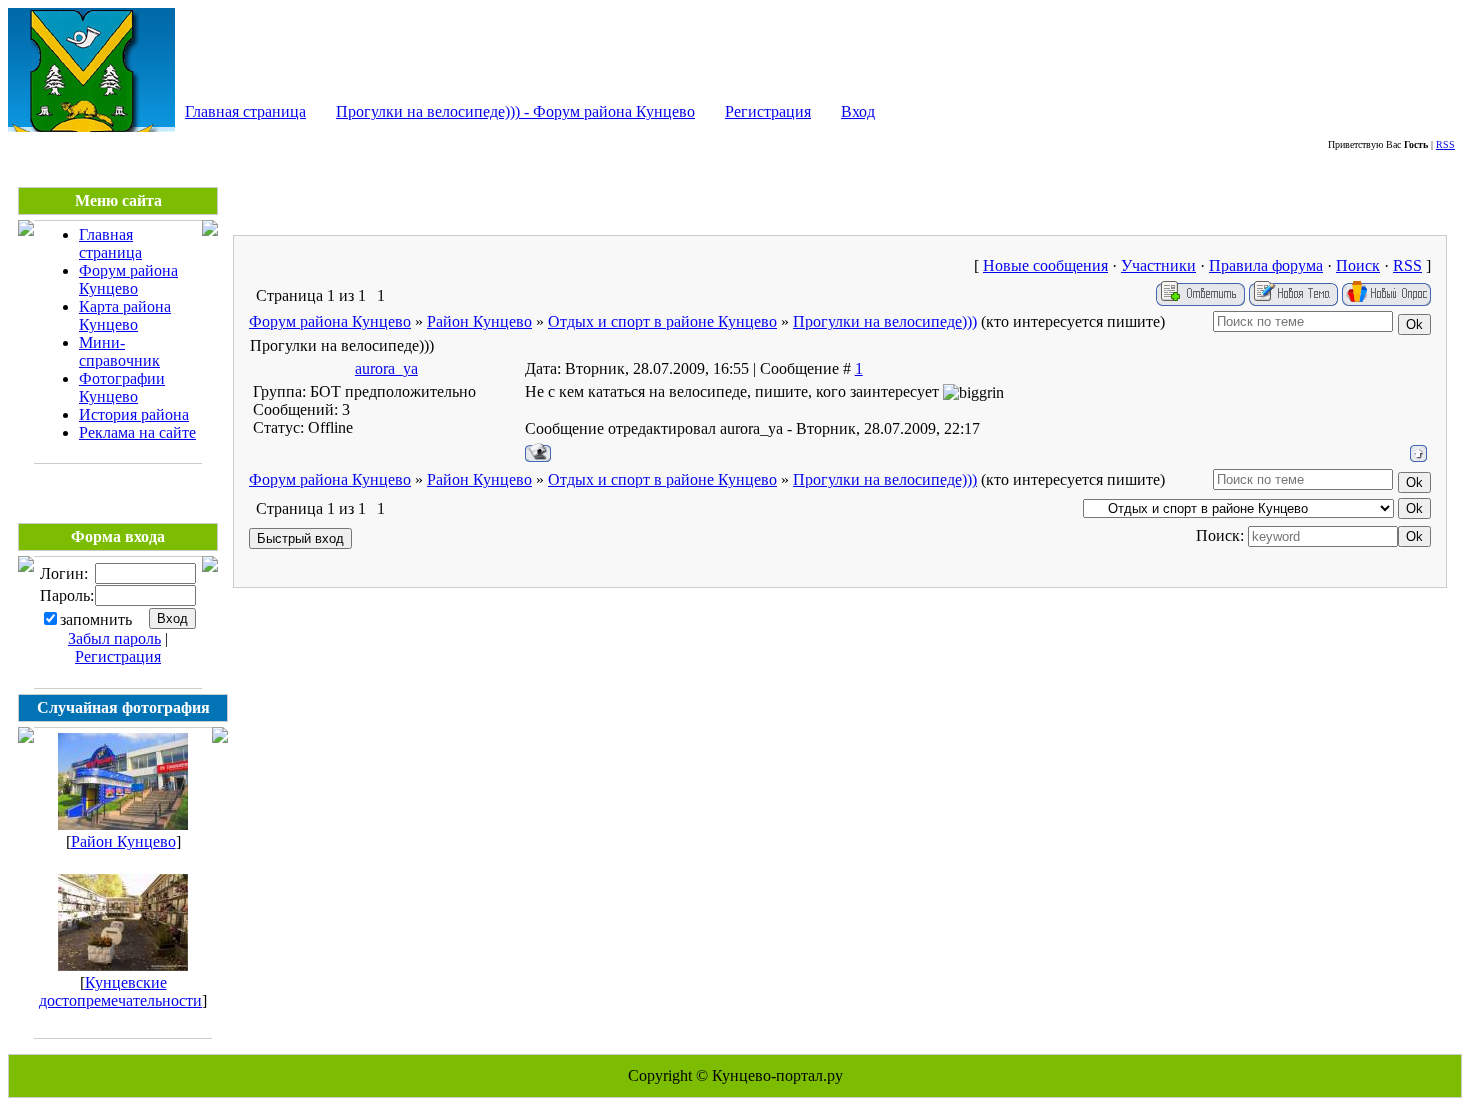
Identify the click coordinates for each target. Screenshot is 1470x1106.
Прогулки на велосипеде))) (885, 321)
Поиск (1358, 265)
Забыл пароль (114, 638)
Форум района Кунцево (128, 279)
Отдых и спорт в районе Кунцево (662, 321)
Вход (858, 111)
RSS (1445, 144)
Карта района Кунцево (125, 315)
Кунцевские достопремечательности (120, 991)
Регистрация (768, 111)
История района (134, 414)
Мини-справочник (119, 351)
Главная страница (245, 111)
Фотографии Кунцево (122, 387)
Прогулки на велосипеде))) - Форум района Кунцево (515, 111)
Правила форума (1266, 265)
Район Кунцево (123, 841)
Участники (1158, 265)
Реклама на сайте (137, 432)
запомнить (96, 619)
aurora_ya (386, 368)
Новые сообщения (1045, 265)
